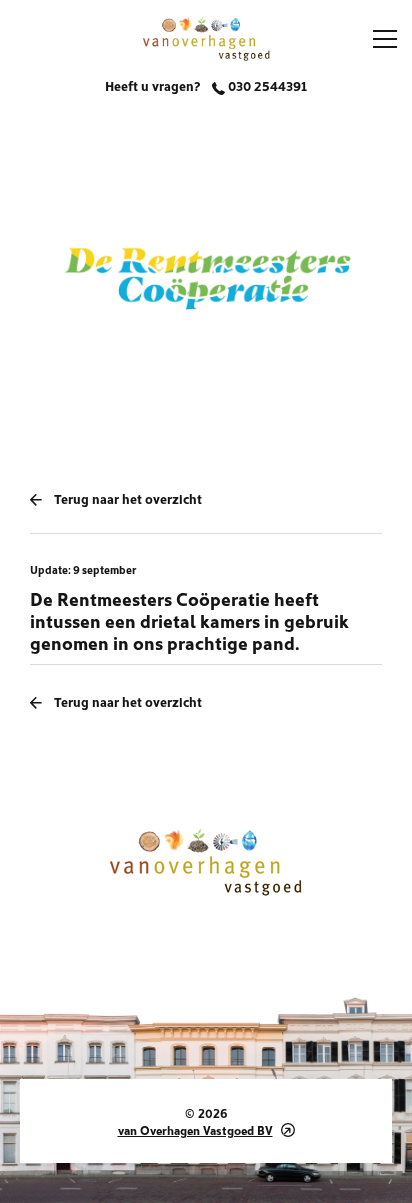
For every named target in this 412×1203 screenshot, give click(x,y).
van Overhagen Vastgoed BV (195, 1129)
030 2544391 (266, 85)
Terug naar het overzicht (128, 498)
